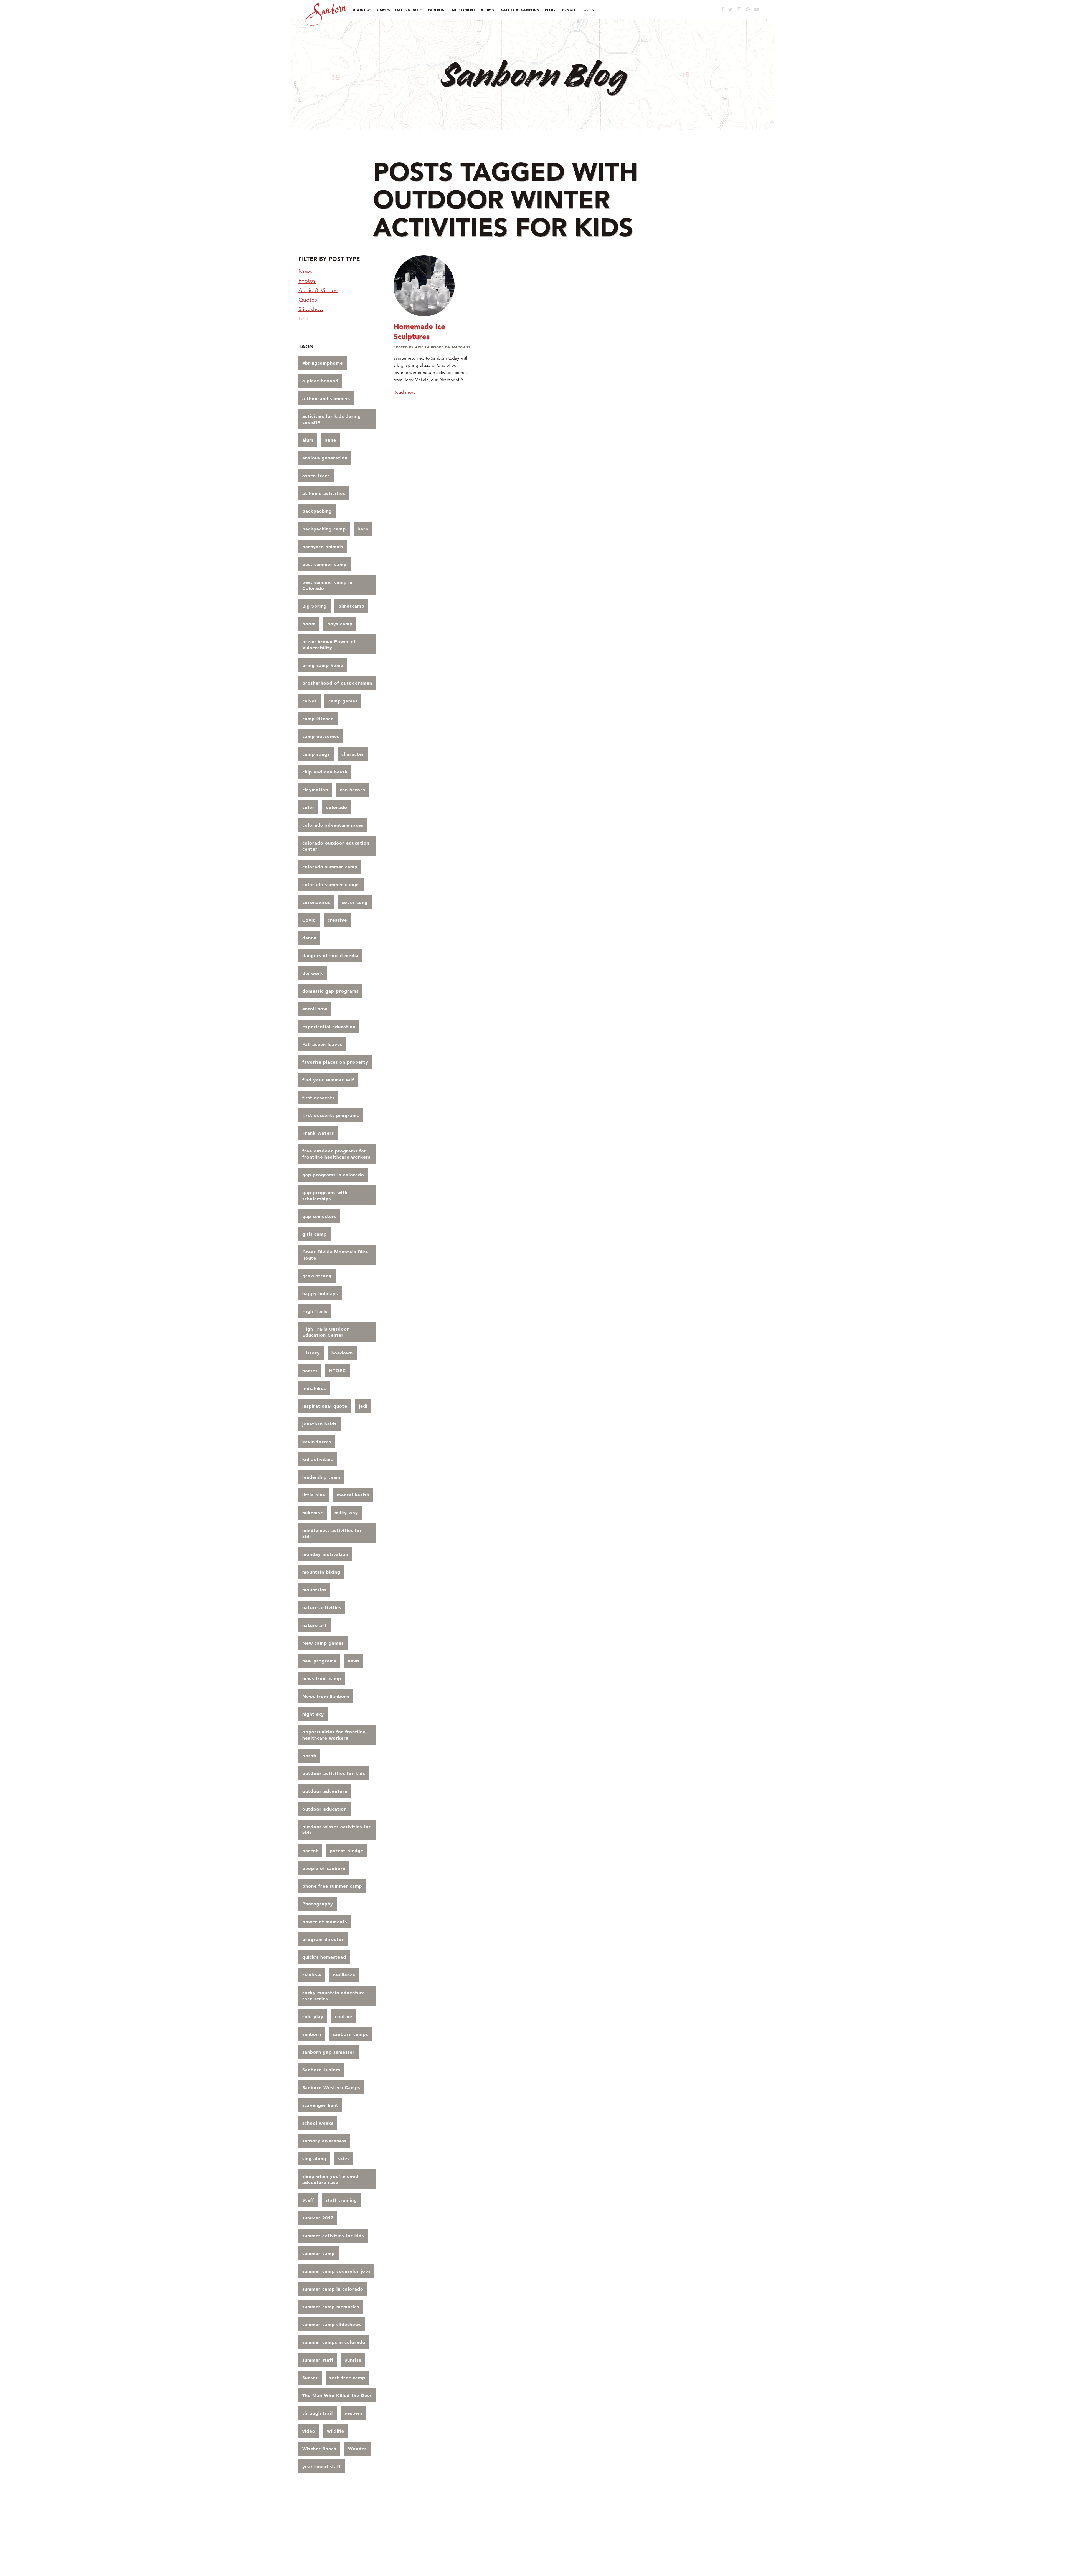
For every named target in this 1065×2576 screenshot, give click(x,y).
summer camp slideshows (332, 2324)
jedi (363, 1406)
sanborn (312, 2034)
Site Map (755, 2532)
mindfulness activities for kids (332, 1533)
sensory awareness (324, 2141)
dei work (313, 973)
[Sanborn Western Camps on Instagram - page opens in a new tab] (739, 9)
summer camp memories (331, 2307)
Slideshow (311, 309)
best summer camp (324, 564)
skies (344, 2158)
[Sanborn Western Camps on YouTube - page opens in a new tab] (756, 10)
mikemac (313, 1513)
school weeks (318, 2123)
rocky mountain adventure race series (334, 1996)
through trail (318, 2413)
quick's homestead (324, 1957)
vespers (353, 2413)
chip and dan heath (325, 772)
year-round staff (322, 2466)
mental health (353, 1495)
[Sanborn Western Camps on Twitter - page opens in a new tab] (730, 9)
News (305, 271)
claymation (315, 790)
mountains (314, 1590)
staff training (341, 2200)
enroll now (315, 1009)
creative (337, 920)
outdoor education (324, 1809)
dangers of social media (330, 955)
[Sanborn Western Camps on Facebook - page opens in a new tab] (723, 9)
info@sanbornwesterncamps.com (739, 2540)
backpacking (317, 511)
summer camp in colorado (333, 2289)
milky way (346, 1513)
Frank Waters (318, 1133)
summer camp (319, 2253)
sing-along (314, 2158)
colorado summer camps (331, 884)
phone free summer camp (332, 1886)
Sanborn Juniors (321, 2070)
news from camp (322, 1678)
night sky (313, 1714)
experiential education (329, 1027)
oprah (309, 1756)
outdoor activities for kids (334, 1773)
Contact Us (733, 2532)
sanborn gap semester (329, 2052)
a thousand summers (326, 398)
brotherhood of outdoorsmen (337, 683)
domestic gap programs (330, 991)
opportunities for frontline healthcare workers (334, 1735)
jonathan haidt (319, 1424)
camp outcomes (321, 736)
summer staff (318, 2360)
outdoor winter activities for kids (337, 1830)
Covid (309, 920)
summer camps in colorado (334, 2342)
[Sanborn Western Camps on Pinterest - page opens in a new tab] (748, 9)
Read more (405, 392)
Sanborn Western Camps (331, 2087)
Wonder (357, 2449)
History (311, 1353)
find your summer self (328, 1080)
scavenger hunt (320, 2105)
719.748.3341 (700, 2540)
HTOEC (338, 1371)
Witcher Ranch (319, 2449)
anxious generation (325, 458)
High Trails (315, 1311)
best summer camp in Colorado (327, 585)
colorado (337, 807)
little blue (314, 1495)
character (353, 754)
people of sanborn (324, 1868)
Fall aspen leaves (322, 1044)
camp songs (316, 754)
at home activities (324, 493)
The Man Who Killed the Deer (337, 2395)
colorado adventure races (333, 825)
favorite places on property (335, 1062)
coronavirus (316, 902)
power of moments (325, 1922)
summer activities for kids (333, 2236)
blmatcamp (351, 606)
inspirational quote (325, 1406)
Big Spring (315, 606)
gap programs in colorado (333, 1175)
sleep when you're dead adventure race (330, 2179)
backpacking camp (324, 529)
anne (331, 440)
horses (310, 1371)
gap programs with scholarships (325, 1195)
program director (323, 1939)
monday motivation (325, 1554)
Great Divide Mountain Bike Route (335, 1255)
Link (303, 319)
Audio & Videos (318, 290)
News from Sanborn (326, 1696)
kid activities (318, 1459)
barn (363, 529)
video (309, 2431)
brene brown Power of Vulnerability (329, 644)
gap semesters (319, 1216)
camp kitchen (318, 719)
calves (310, 701)
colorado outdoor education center (336, 846)
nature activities (322, 1607)
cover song (355, 902)
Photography (318, 1904)
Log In (713, 2532)
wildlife (336, 2431)
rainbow (312, 1975)
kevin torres (317, 1442)
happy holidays (320, 1293)
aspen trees (316, 476)
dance (309, 938)
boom (309, 624)
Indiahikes (314, 1388)
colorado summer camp (330, 867)
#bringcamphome (323, 363)
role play (313, 2016)
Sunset (310, 2378)
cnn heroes (353, 790)
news (354, 1661)
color (308, 807)
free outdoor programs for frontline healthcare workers (336, 1154)
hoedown (342, 1353)
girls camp (315, 1234)
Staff (308, 2200)
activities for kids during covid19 (332, 419)
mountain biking (321, 1572)
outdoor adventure (325, 1791)
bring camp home (323, 665)
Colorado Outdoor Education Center (664, 2547)
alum (308, 440)
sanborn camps (350, 2034)
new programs (319, 1661)
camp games (343, 701)
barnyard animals (323, 547)
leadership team (321, 1477)
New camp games (323, 1643)
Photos (307, 281)
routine (344, 2016)
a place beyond (320, 381)
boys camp (340, 624)
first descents (318, 1098)
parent (310, 1851)
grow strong (317, 1276)
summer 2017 (318, 2218)
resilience (344, 1975)
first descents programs (331, 1115)
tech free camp (347, 2378)
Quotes (308, 300)
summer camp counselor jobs (336, 2271)
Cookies (668, 2532)
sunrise (353, 2360)
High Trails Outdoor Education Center (326, 1332)
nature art (315, 1625)
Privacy (650, 2532)
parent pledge (347, 1851)
